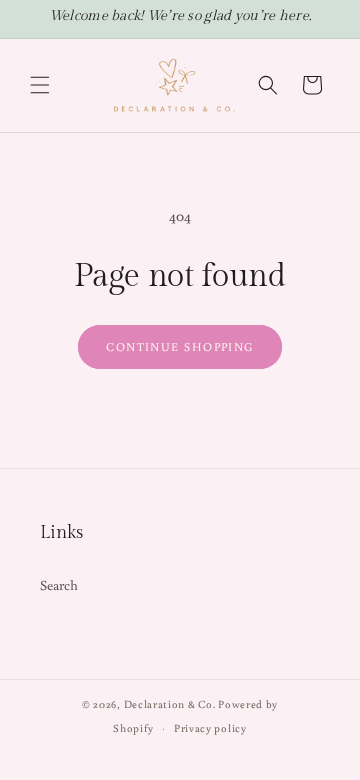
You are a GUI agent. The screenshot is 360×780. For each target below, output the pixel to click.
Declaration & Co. (170, 704)
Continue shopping (179, 346)
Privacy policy (210, 728)
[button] (40, 85)
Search (59, 585)
